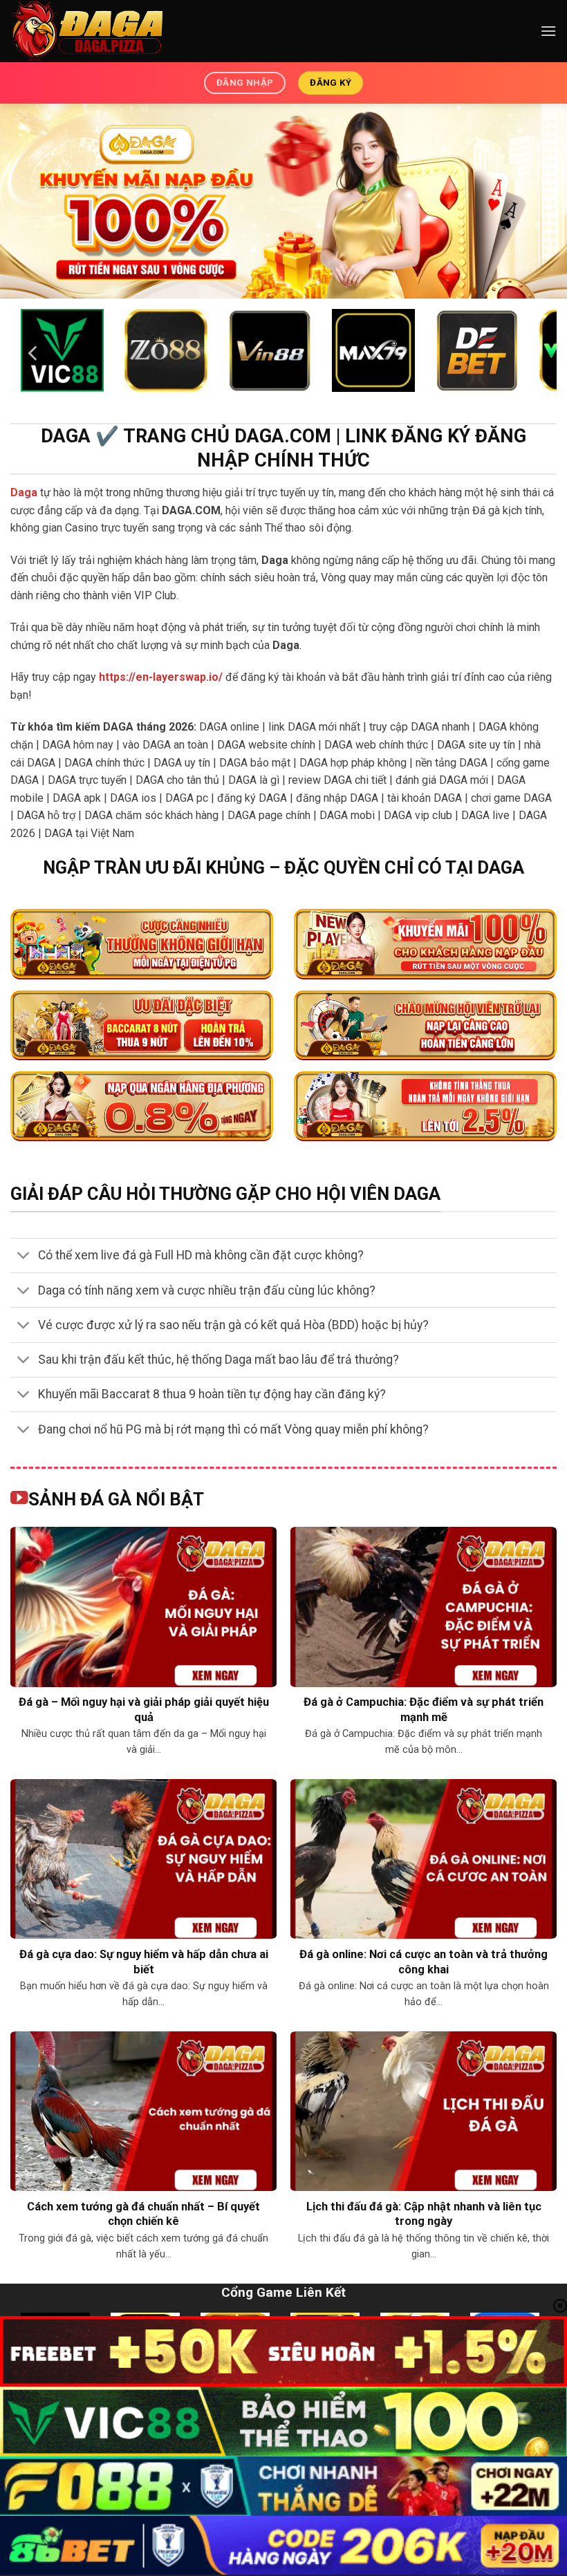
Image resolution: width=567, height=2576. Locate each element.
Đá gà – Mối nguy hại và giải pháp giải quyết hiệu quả (144, 1710)
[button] (548, 31)
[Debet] (373, 350)
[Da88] (166, 350)
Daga (24, 492)
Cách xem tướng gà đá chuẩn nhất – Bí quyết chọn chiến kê (143, 2214)
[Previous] (34, 354)
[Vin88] (270, 350)
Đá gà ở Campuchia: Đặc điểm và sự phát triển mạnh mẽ (424, 1710)
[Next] (533, 354)
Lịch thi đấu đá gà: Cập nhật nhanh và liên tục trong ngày (424, 2214)
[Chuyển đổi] (24, 1257)
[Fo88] (62, 350)
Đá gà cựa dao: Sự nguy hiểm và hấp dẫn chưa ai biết (144, 1962)
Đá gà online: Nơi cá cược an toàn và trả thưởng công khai (424, 1962)
